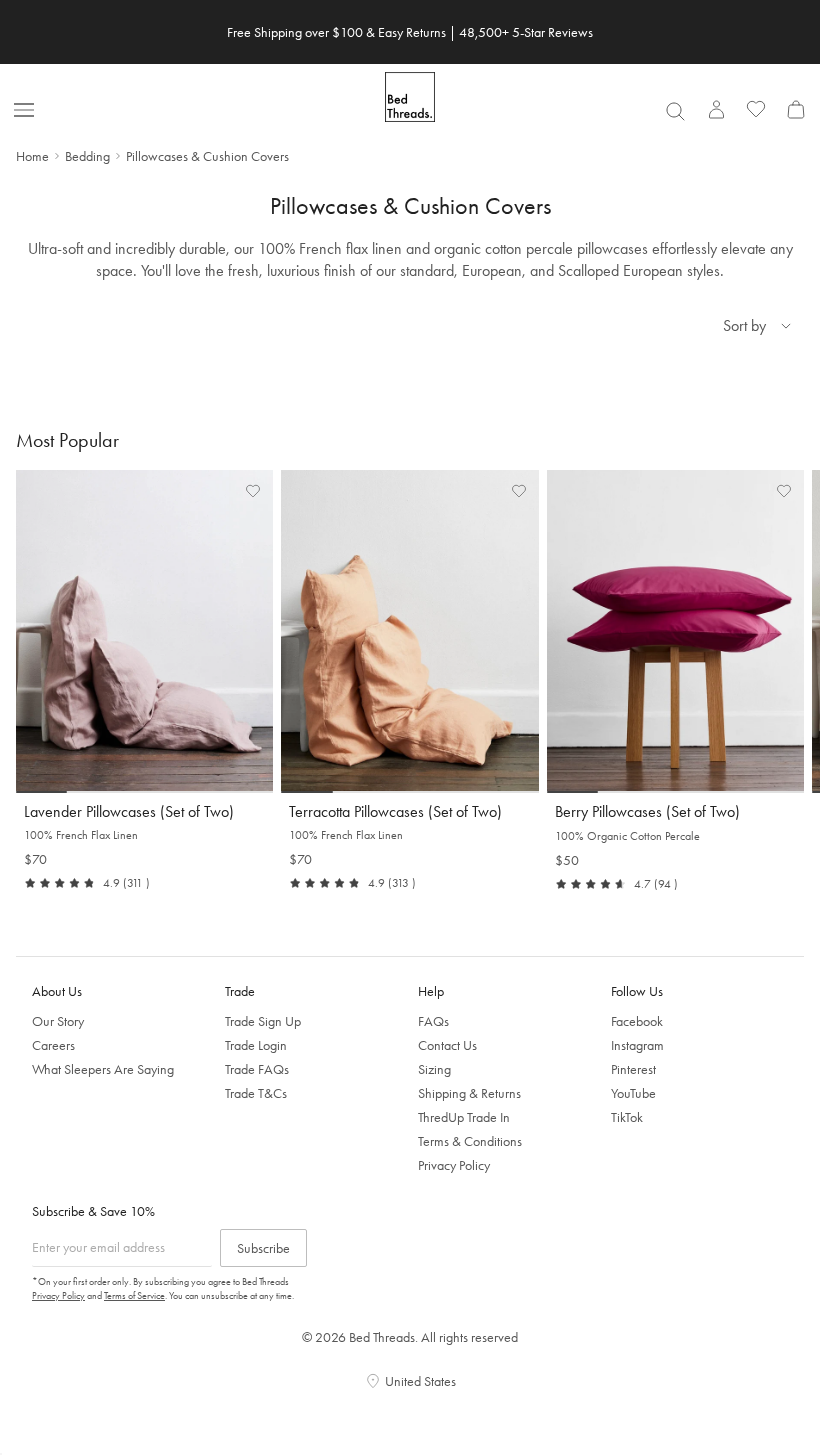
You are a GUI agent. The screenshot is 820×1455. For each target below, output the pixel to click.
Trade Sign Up (263, 1021)
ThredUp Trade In (464, 1117)
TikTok (627, 1117)
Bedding (87, 156)
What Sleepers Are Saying (103, 1069)
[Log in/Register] (716, 109)
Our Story (58, 1021)
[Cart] (796, 109)
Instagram (637, 1045)
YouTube (633, 1093)
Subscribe (263, 1248)
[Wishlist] (756, 109)
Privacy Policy (454, 1165)
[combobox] (675, 111)
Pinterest (633, 1069)
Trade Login (256, 1045)
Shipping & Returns (469, 1093)
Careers (53, 1045)
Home (32, 156)
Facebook (637, 1021)
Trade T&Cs (256, 1093)
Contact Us (447, 1045)
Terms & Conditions (470, 1141)
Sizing (434, 1069)
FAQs (433, 1021)
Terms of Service (134, 1295)
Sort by (744, 325)
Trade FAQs (257, 1069)
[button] (253, 490)
